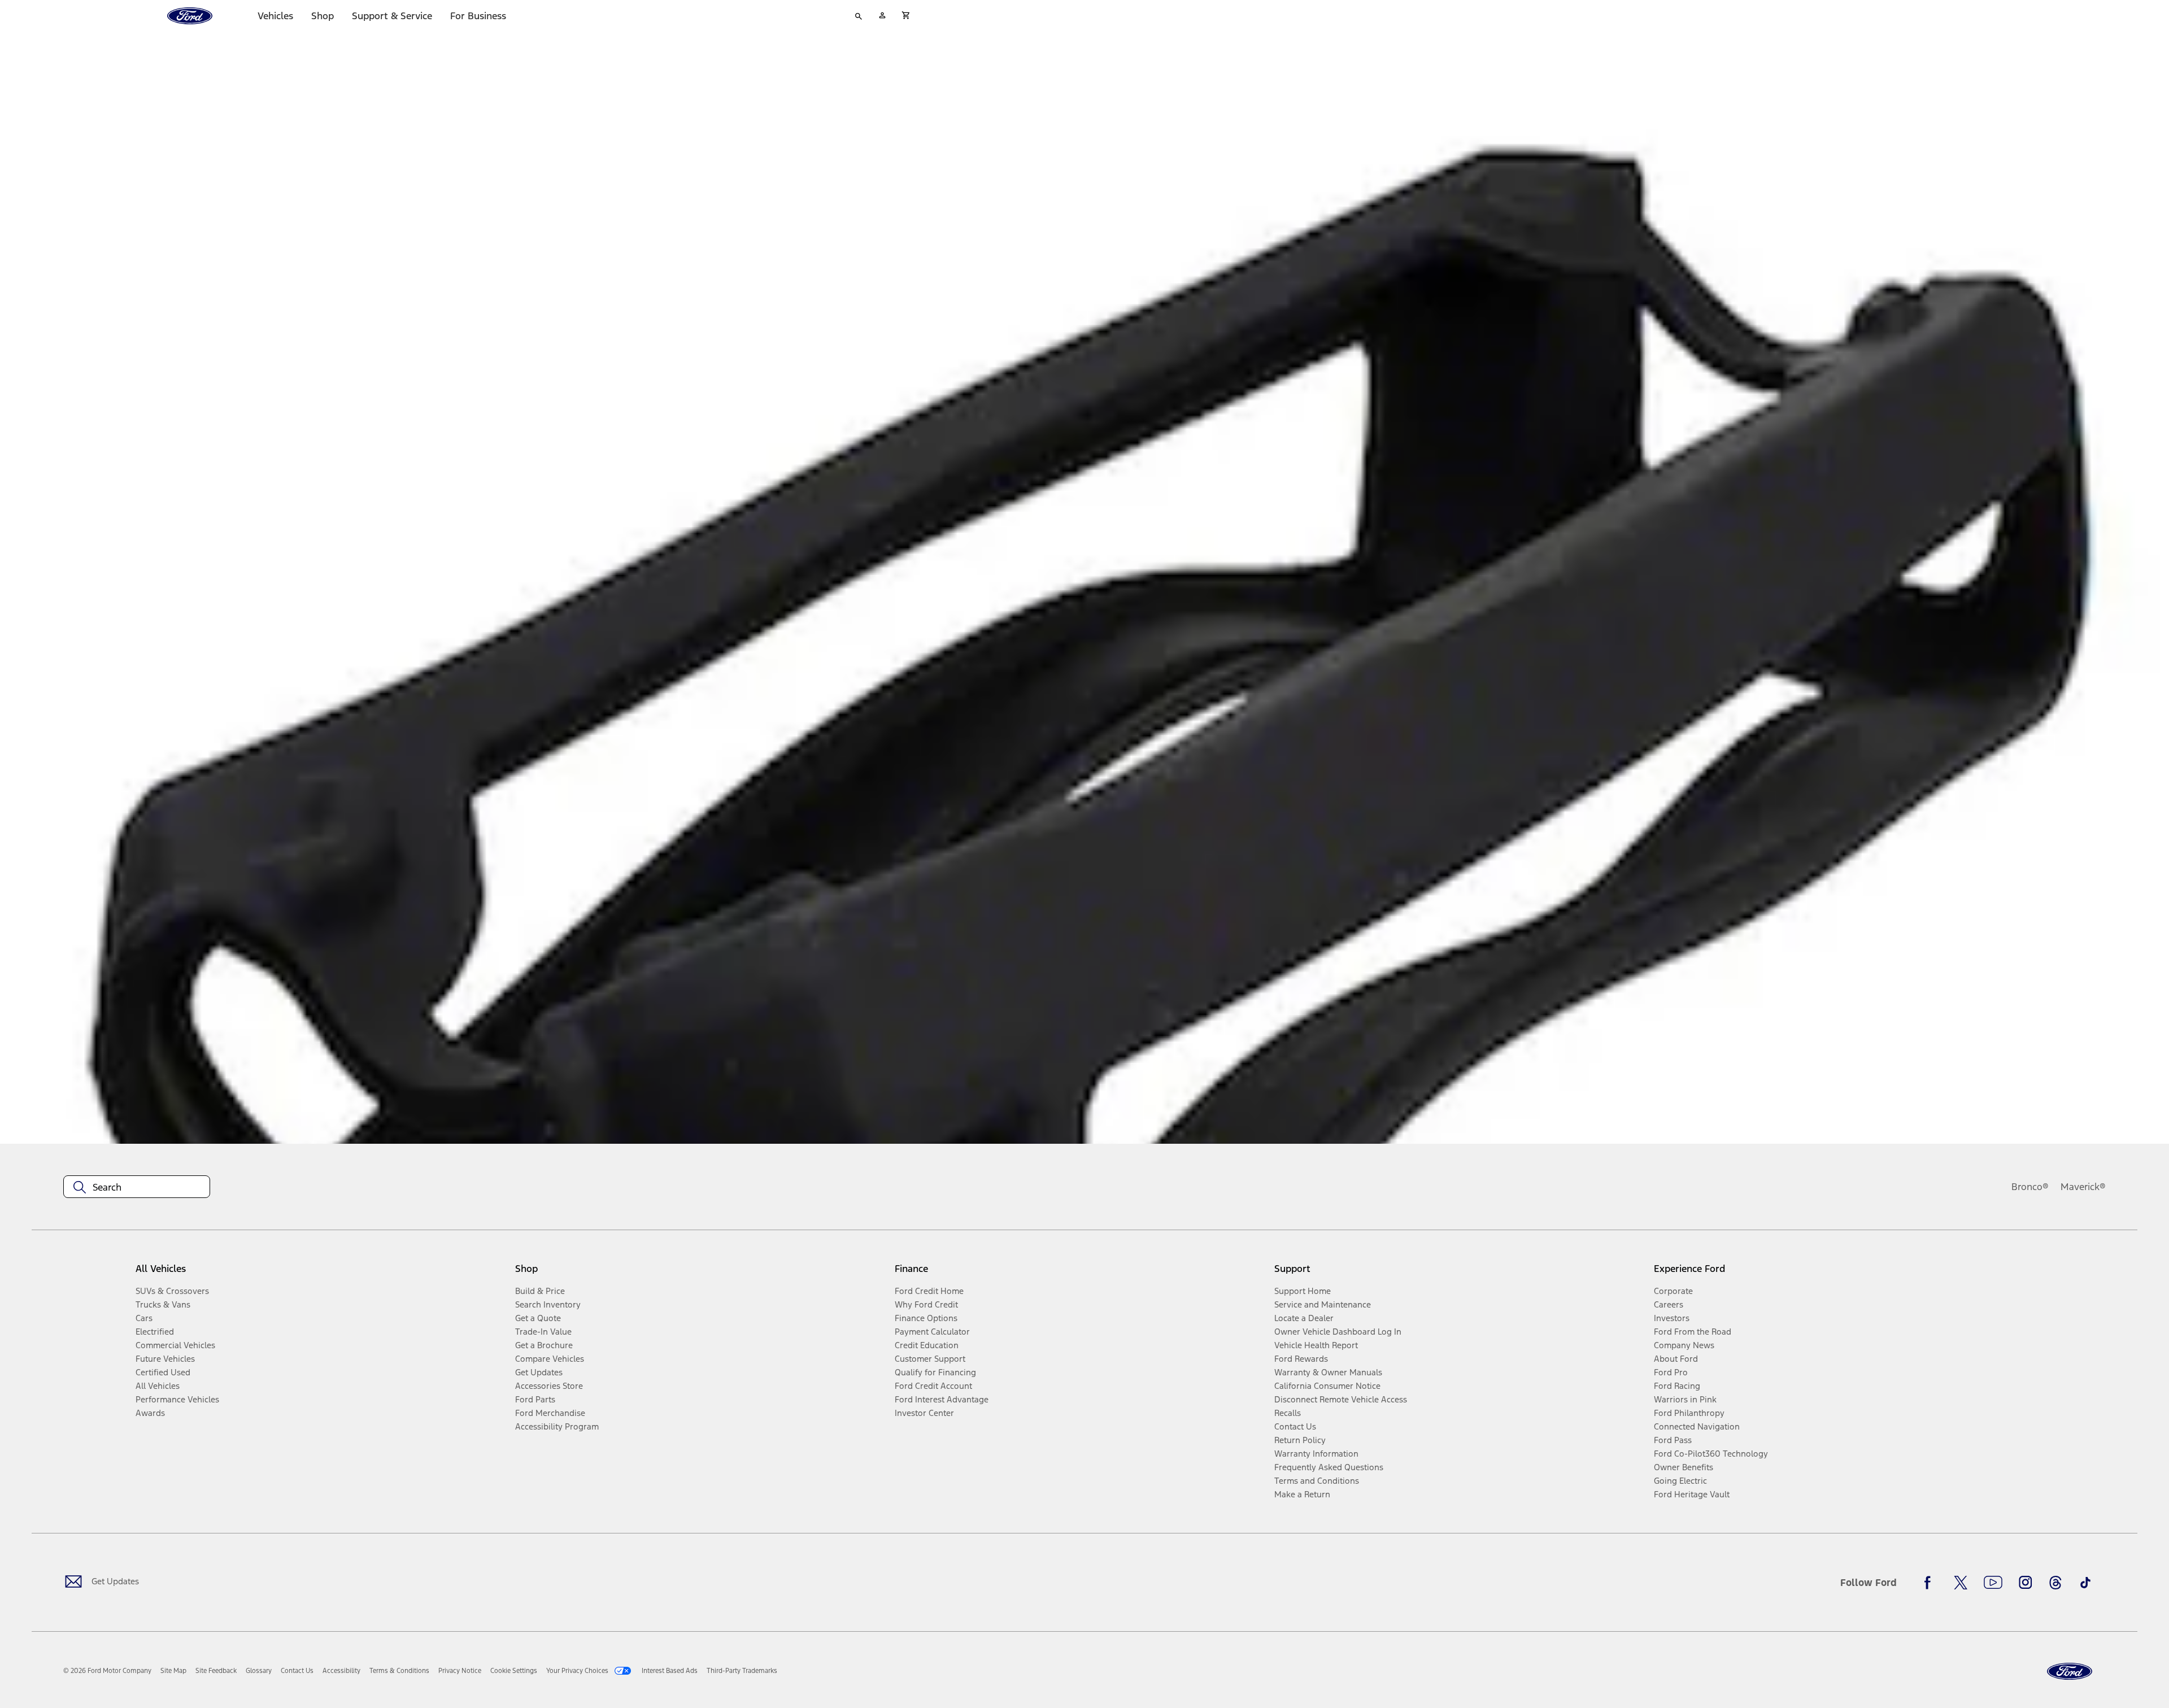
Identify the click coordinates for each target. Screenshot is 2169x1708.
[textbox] (137, 1187)
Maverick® (2083, 1187)
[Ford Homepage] (2070, 1672)
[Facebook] (1931, 1583)
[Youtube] (1993, 1583)
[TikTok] (2085, 1583)
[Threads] (2055, 1583)
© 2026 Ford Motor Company (107, 1671)
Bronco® (2030, 1187)
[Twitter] (1961, 1583)
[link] (173, 1671)
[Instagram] (2026, 1583)
